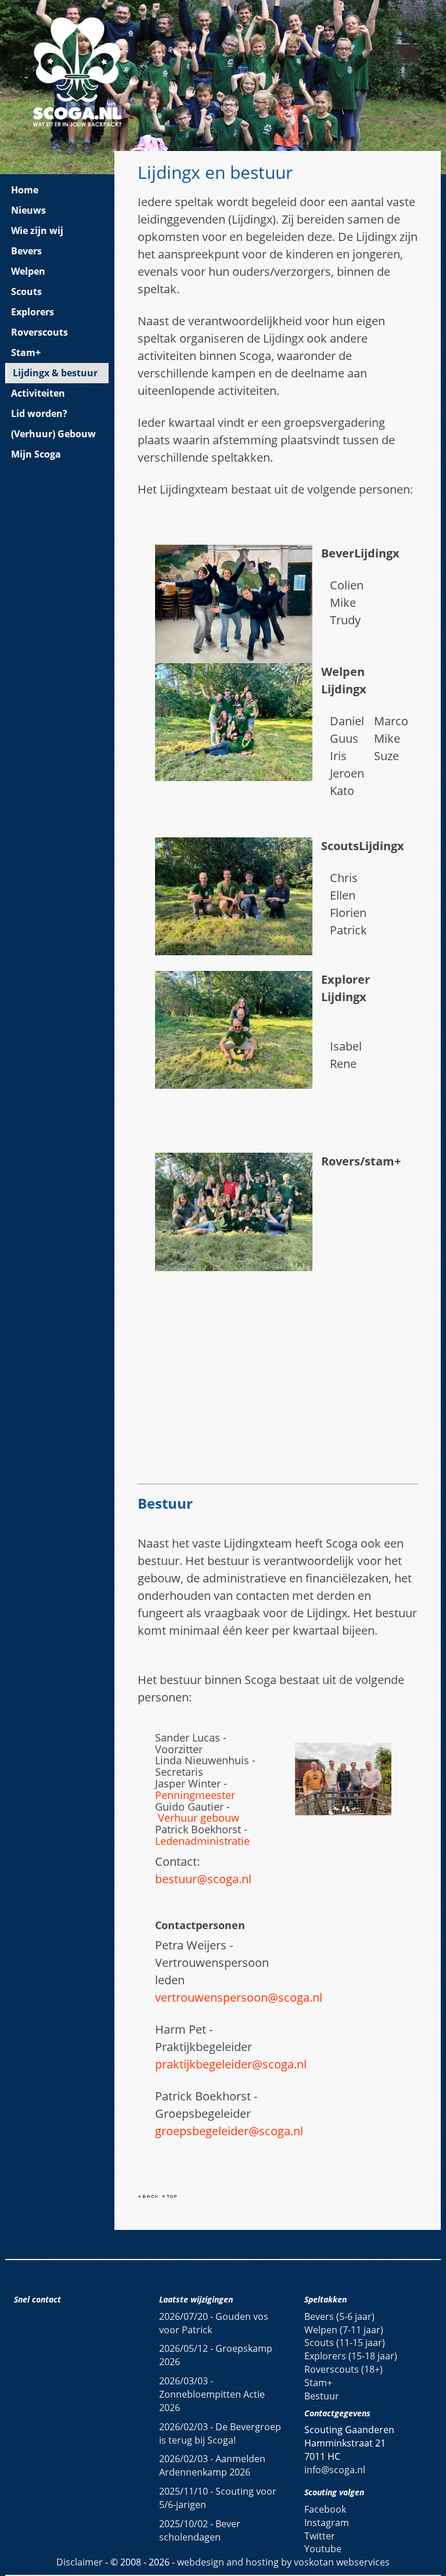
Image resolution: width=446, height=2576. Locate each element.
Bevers (26, 251)
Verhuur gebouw (199, 1818)
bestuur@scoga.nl (203, 1879)
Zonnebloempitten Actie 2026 (212, 2394)
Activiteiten (38, 393)
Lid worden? (39, 413)
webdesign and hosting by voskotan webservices (283, 2562)
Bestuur (322, 2396)
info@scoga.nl (335, 2470)
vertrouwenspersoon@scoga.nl (239, 1997)
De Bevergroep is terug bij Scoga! (220, 2433)
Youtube (323, 2549)
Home (25, 190)
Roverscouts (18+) (344, 2369)
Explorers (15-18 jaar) (351, 2356)
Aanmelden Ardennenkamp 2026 (212, 2465)
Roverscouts (39, 332)
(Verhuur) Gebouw (53, 434)
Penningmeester (195, 1795)
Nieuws (28, 210)
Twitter (320, 2536)
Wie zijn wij (37, 231)
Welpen (28, 271)
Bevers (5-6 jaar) (339, 2316)
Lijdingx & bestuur (55, 373)
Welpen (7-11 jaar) (344, 2330)
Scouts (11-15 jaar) (345, 2343)
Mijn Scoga (36, 454)
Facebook (325, 2509)
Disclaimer (80, 2562)
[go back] (148, 2195)
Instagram (327, 2523)
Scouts (26, 292)
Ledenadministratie (202, 1841)
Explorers (33, 312)
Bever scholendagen (200, 2530)
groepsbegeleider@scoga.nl (229, 2131)
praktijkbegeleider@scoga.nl (231, 2064)
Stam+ (26, 352)
